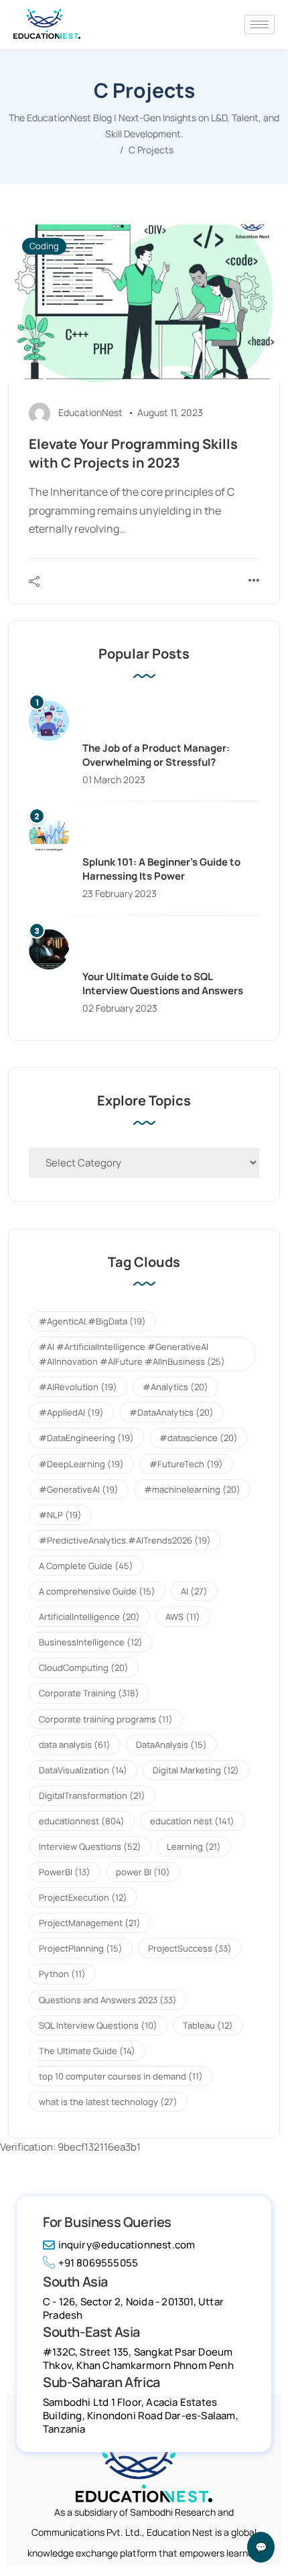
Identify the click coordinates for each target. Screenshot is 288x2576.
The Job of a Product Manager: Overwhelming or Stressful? (156, 755)
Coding (44, 246)
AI (194, 1591)
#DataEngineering (86, 1438)
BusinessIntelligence (91, 1642)
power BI (143, 1872)
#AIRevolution (78, 1387)
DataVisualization (83, 1770)
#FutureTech (186, 1464)
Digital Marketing (196, 1770)
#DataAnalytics (171, 1412)
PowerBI (65, 1872)
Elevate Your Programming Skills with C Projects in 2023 (133, 453)
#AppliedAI (71, 1412)
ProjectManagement (90, 1923)
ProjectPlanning (81, 1948)
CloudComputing (84, 1668)
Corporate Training (89, 1693)
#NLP (60, 1515)
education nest (192, 1821)
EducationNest (90, 412)
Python (62, 1974)
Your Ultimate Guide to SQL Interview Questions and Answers (163, 984)
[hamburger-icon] (260, 24)
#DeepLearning (81, 1464)
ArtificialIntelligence (89, 1617)
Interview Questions (90, 1846)
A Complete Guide (86, 1566)
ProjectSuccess (190, 1948)
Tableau (208, 2025)
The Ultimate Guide (87, 2051)
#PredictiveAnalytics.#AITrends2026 (125, 1540)
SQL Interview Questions (98, 2025)
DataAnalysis (171, 1745)
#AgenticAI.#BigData (92, 1321)
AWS (183, 1617)
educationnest (82, 1821)
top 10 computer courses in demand (121, 2076)
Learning (194, 1846)
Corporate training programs (106, 1719)
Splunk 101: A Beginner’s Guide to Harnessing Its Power (161, 869)
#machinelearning (192, 1489)
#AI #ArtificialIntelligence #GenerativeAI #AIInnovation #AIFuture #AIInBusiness (132, 1354)
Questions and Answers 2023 (108, 2000)
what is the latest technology (108, 2102)
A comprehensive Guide (97, 1591)
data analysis (75, 1745)
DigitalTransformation (92, 1795)
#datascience (199, 1438)
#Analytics (175, 1387)
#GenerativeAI (79, 1489)
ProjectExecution (83, 1897)
